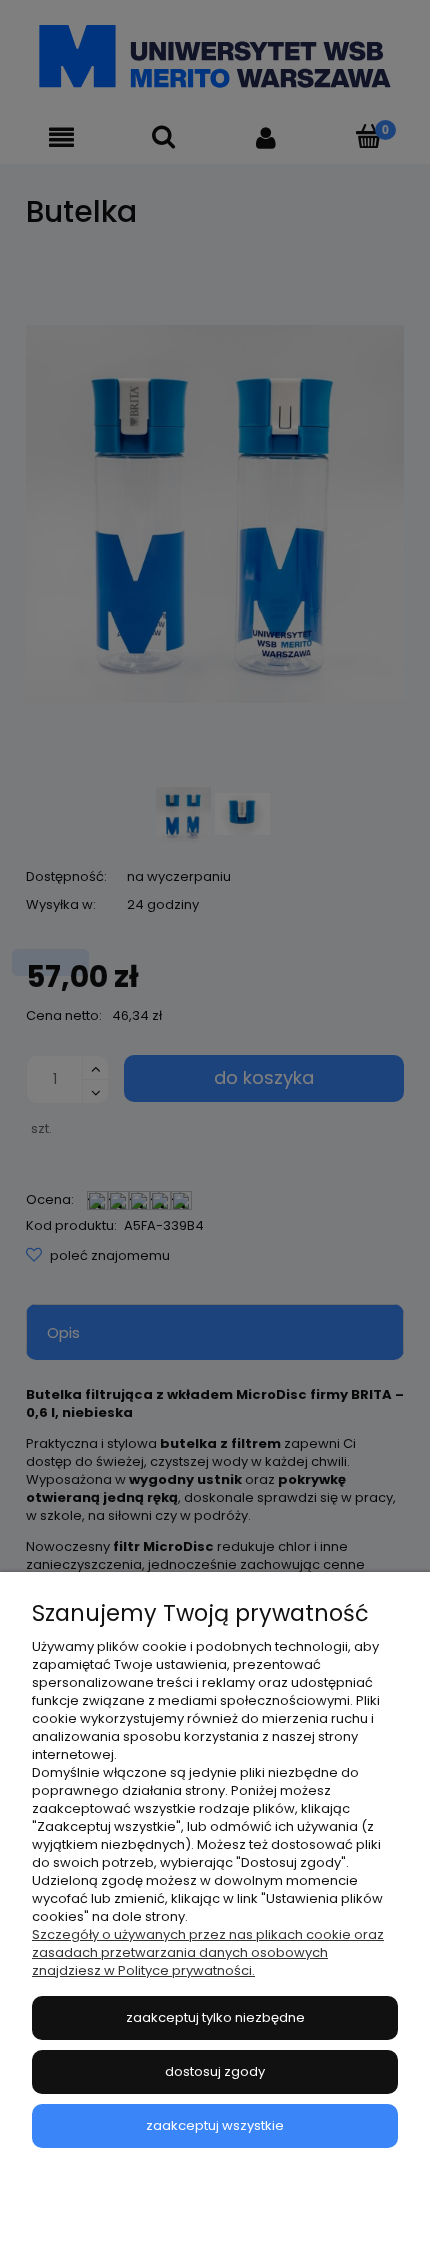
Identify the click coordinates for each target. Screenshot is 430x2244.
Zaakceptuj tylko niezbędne (215, 2017)
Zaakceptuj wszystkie (215, 2125)
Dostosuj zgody (215, 2071)
